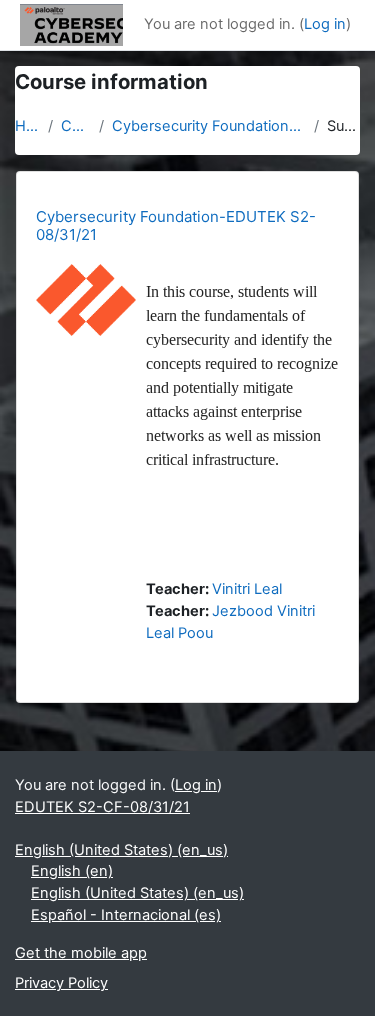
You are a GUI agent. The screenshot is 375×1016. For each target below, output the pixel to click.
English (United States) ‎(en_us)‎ (121, 850)
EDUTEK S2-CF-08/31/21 (102, 807)
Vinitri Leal (247, 589)
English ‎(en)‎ (72, 871)
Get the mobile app (81, 953)
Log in (325, 24)
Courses (76, 126)
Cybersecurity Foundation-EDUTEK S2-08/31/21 (209, 126)
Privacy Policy (61, 983)
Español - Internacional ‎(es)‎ (126, 915)
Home (27, 126)
